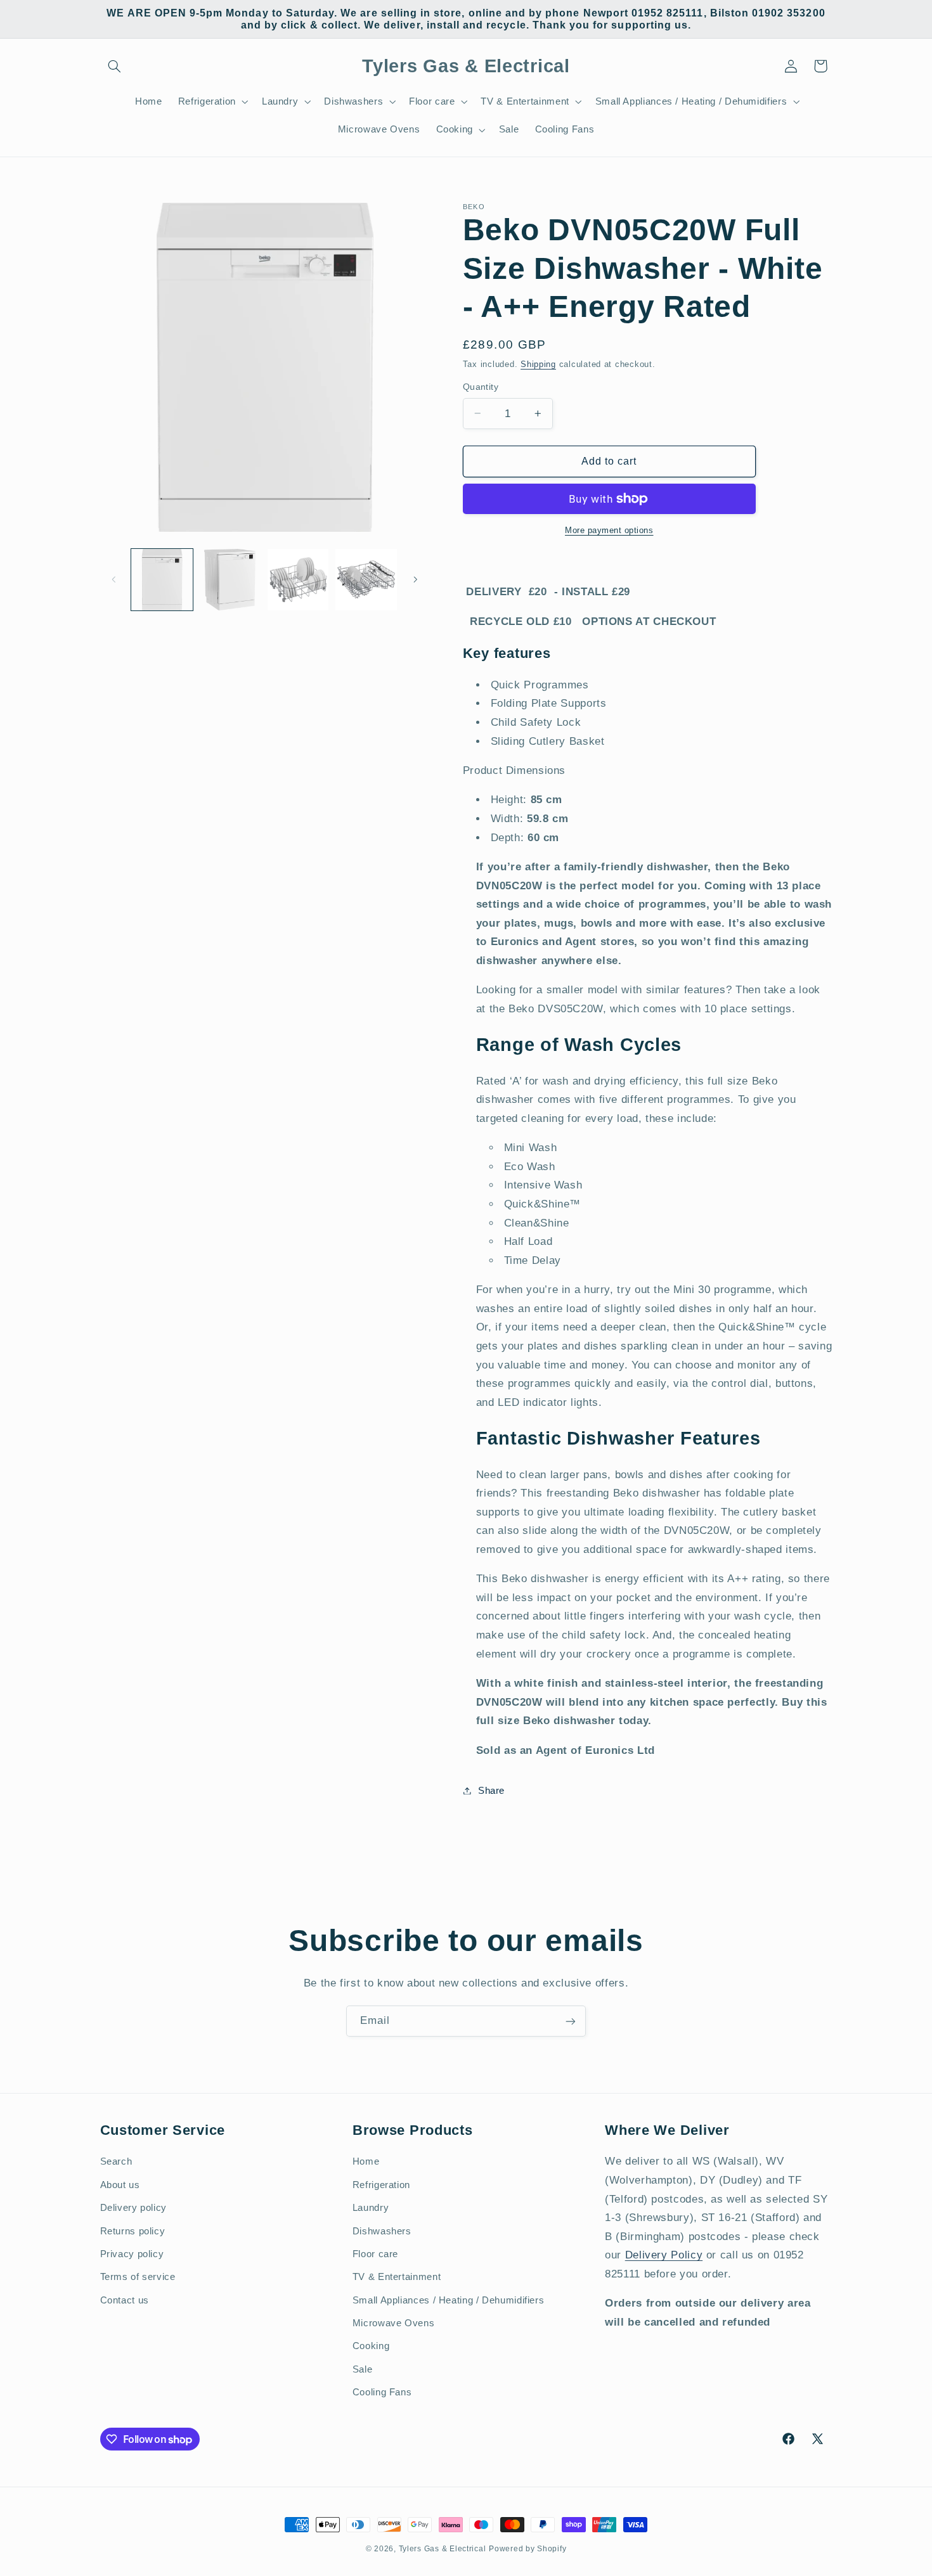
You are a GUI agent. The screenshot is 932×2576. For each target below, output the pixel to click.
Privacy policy (132, 2253)
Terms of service (138, 2277)
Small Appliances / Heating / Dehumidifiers (448, 2300)
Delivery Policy (664, 2255)
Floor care (375, 2253)
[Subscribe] (571, 2021)
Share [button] (491, 1790)
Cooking (371, 2346)
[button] (115, 66)
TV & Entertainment (397, 2277)
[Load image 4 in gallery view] (366, 580)
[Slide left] (114, 579)
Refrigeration (381, 2184)
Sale (363, 2369)
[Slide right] (415, 579)
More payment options (609, 530)
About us (120, 2184)
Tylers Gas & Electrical (443, 2549)
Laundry (371, 2208)
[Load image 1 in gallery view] (162, 580)
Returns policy (133, 2231)
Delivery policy (133, 2208)
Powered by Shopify (527, 2549)
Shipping (538, 364)
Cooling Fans (382, 2392)
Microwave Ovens (393, 2323)
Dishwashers (382, 2231)
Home (366, 2161)
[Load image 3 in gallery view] (298, 580)
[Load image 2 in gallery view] (230, 580)
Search (116, 2161)
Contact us (125, 2300)
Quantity (481, 387)
